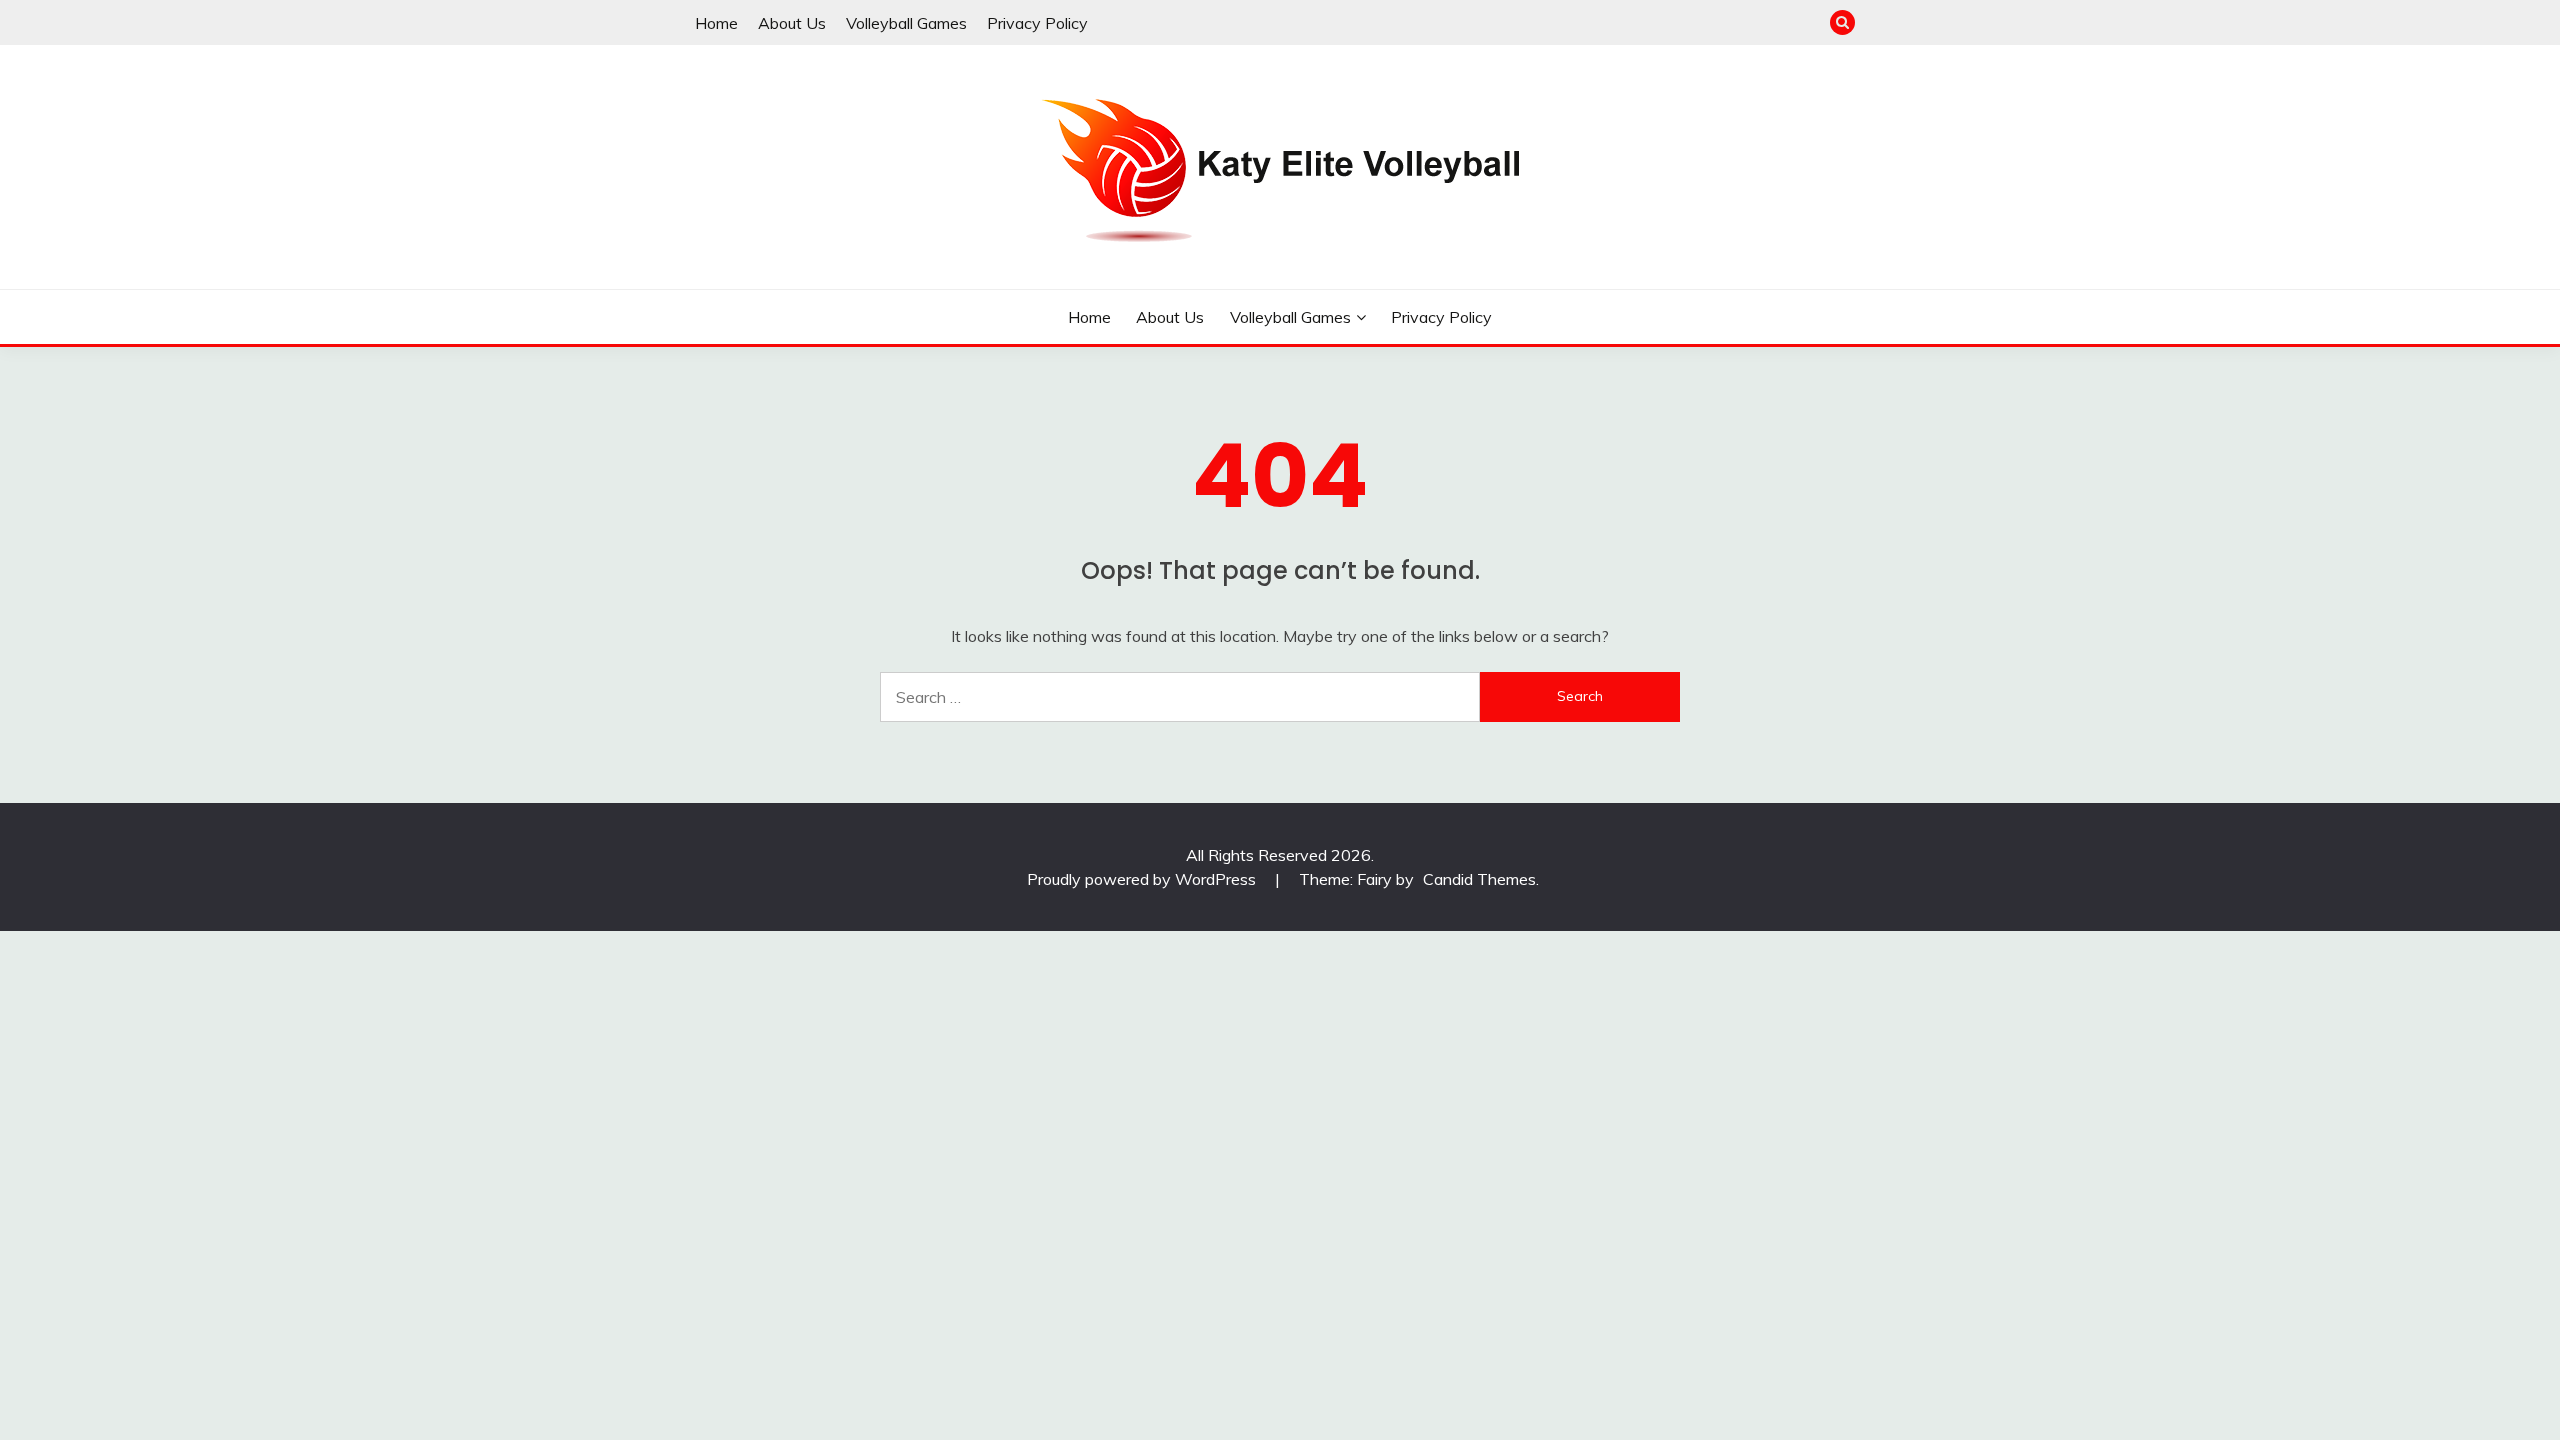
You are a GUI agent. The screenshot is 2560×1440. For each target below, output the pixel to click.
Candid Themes (1479, 879)
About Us (792, 23)
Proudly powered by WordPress (1143, 879)
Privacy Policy (1037, 23)
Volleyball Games (906, 23)
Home (716, 23)
